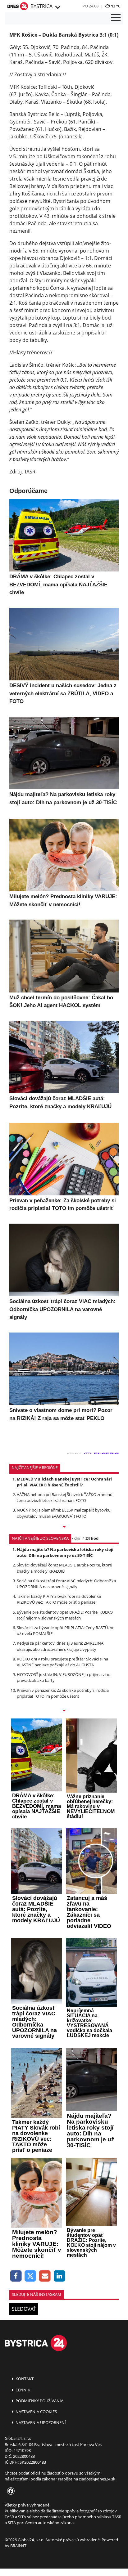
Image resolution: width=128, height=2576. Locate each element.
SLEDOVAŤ (24, 2309)
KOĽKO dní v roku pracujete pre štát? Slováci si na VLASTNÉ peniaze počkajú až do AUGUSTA (62, 1662)
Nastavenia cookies (36, 2412)
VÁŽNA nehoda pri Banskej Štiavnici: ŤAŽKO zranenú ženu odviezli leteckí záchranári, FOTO (65, 1497)
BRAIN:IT (18, 2546)
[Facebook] (16, 2276)
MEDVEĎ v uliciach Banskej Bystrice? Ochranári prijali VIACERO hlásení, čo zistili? (64, 1482)
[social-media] (10, 2491)
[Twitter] (31, 2276)
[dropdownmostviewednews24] (64, 1711)
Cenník (22, 2390)
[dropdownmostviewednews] (64, 1527)
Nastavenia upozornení (40, 2422)
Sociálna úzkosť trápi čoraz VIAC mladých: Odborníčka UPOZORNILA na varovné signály (66, 1584)
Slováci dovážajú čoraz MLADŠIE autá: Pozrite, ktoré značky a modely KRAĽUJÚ (64, 1568)
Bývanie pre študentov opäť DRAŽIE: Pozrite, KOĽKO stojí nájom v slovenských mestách (65, 1615)
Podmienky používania (39, 2401)
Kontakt (24, 2379)
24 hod (92, 1538)
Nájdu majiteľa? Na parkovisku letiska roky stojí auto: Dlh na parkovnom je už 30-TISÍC (65, 1552)
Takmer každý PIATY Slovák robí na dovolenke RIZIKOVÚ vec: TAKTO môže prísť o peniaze (59, 1599)
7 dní (76, 1538)
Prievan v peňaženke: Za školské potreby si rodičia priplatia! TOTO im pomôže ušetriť (63, 1693)
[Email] (45, 2276)
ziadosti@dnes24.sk (97, 2479)
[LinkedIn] (59, 2276)
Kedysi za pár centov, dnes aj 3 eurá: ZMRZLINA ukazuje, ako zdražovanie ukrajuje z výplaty (60, 1646)
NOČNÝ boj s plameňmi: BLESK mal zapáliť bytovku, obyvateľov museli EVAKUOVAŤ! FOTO (64, 1513)
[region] (57, 7)
